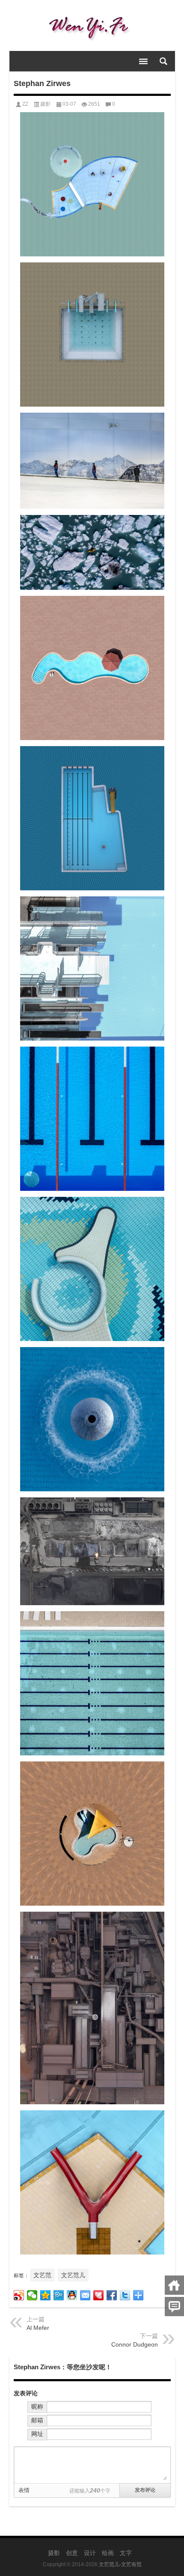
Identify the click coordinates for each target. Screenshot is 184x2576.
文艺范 (42, 2275)
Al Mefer (38, 2328)
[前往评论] (174, 2307)
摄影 (45, 104)
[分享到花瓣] (99, 2295)
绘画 (108, 2553)
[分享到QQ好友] (72, 2295)
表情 (24, 2490)
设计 (90, 2553)
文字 (126, 2553)
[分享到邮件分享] (85, 2295)
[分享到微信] (32, 2295)
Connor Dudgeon (135, 2344)
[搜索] (163, 61)
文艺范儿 (73, 2275)
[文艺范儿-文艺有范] (92, 26)
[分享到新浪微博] (19, 2295)
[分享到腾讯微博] (59, 2295)
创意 (72, 2553)
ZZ (25, 104)
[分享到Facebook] (112, 2295)
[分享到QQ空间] (46, 2295)
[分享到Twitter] (125, 2295)
